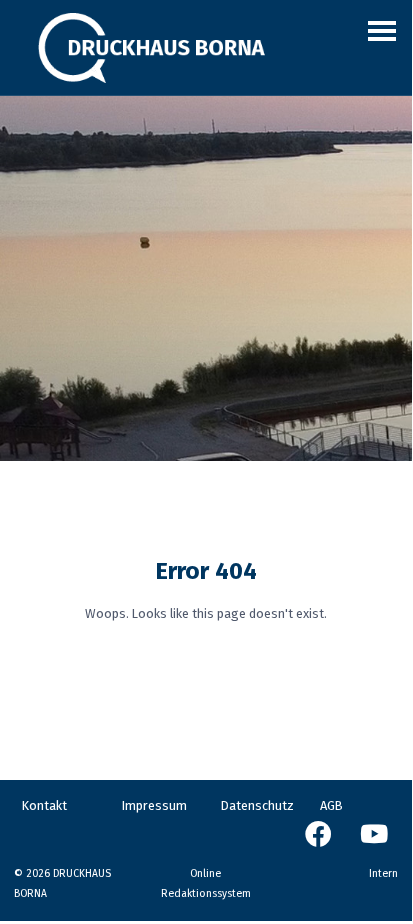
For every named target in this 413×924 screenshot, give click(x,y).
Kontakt (44, 805)
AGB (331, 805)
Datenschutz (257, 805)
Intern (383, 873)
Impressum (154, 805)
